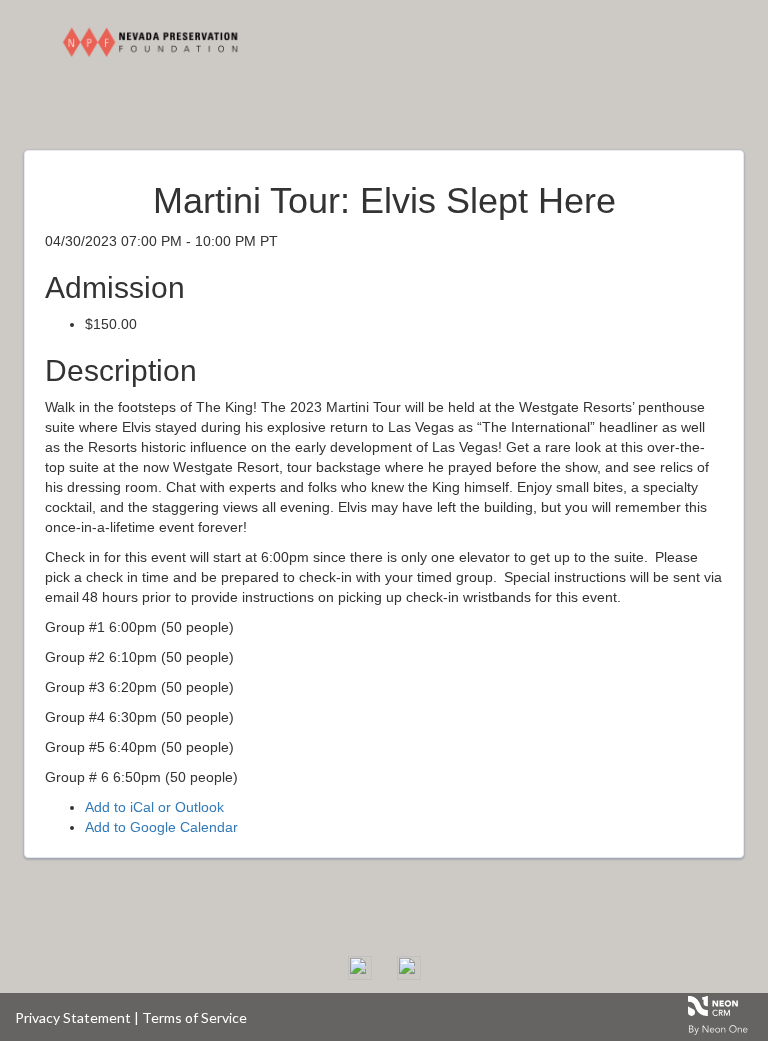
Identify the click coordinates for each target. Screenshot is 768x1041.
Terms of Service (194, 1017)
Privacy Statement (73, 1017)
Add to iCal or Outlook (154, 807)
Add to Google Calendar (161, 827)
